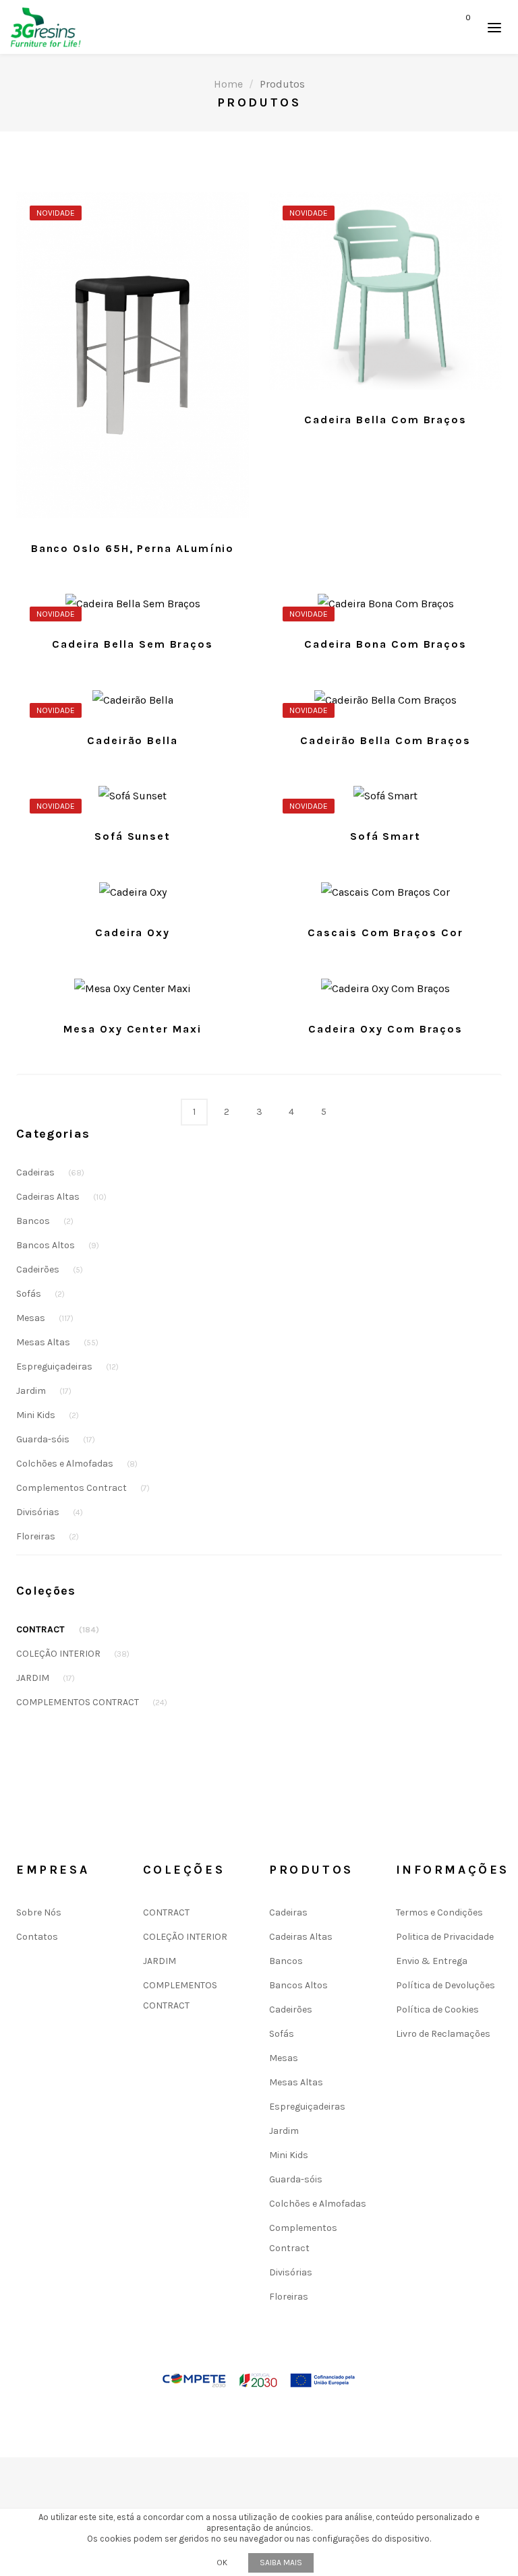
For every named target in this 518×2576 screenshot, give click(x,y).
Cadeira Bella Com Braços (385, 420)
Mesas (45, 1318)
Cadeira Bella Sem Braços (133, 644)
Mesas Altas (57, 1342)
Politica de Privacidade (445, 1937)
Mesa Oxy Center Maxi (132, 1029)
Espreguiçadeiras (67, 1367)
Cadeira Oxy (133, 932)
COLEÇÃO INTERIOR (73, 1654)
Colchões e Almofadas (77, 1464)
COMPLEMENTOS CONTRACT (92, 1702)
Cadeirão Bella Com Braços (385, 740)
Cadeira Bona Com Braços (385, 644)
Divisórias (50, 1512)
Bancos (45, 1221)
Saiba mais (281, 2563)
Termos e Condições (439, 1912)
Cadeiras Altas (61, 1197)
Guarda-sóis (56, 1439)
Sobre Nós (39, 1912)
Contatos (37, 1937)
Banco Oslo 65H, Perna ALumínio (133, 548)
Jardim (44, 1391)
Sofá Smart (385, 836)
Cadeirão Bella (133, 740)
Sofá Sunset (133, 836)
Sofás (40, 1294)
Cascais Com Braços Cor (385, 932)
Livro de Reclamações (443, 2034)
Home (228, 84)
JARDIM (46, 1678)
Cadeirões (50, 1269)
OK (222, 2563)
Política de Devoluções (445, 1985)
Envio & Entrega (432, 1961)
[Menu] (494, 27)
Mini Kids (48, 1415)
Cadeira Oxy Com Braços (385, 1029)
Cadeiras (50, 1172)
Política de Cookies (437, 2010)
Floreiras (48, 1536)
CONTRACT (58, 1629)
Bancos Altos (58, 1245)
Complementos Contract (83, 1488)
